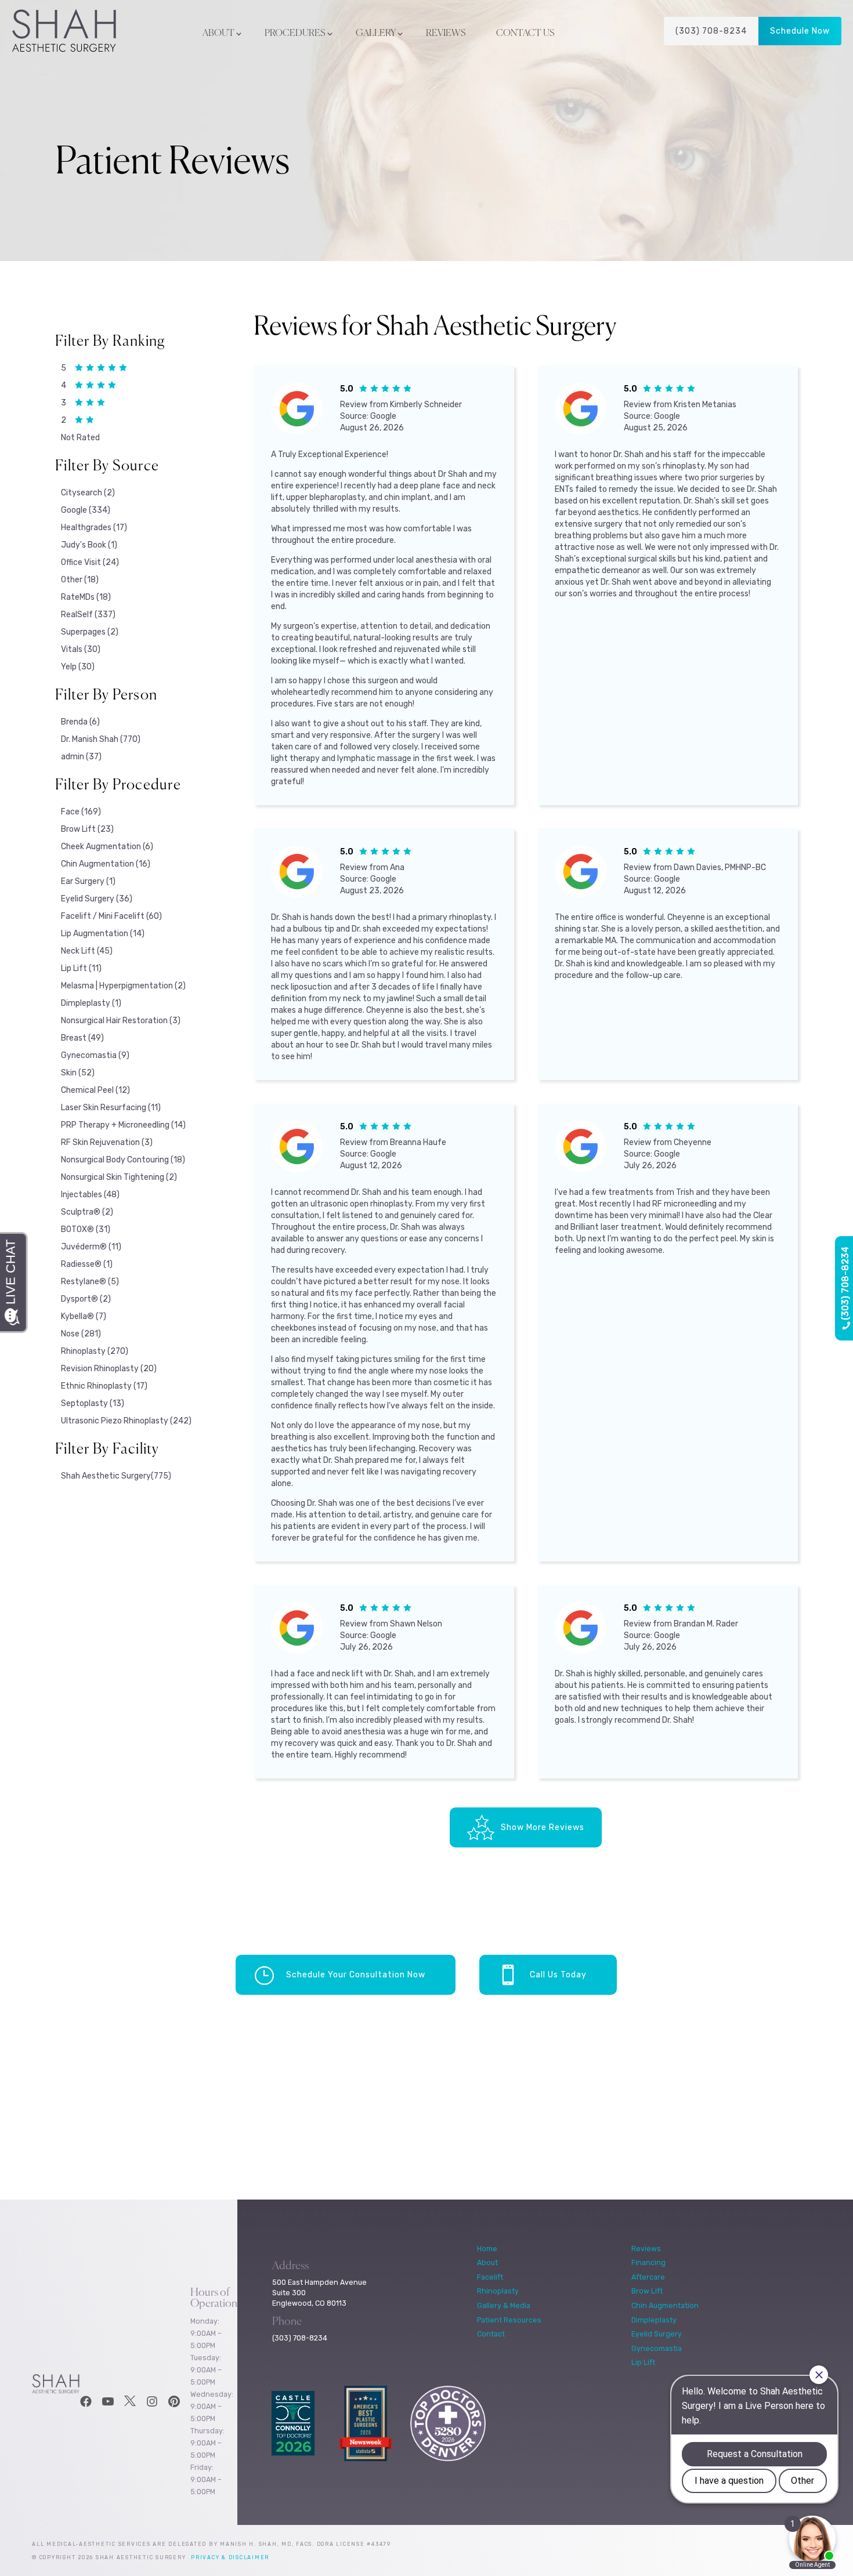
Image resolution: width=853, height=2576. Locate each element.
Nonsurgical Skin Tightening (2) (119, 1177)
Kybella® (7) (84, 1316)
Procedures (295, 34)
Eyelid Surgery (657, 2334)
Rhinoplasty (498, 2291)
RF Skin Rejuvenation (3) (107, 1142)
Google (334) (86, 510)
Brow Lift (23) (87, 829)
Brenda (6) (80, 722)
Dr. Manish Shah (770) (101, 739)
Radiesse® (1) (87, 1264)
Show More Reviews (543, 1827)
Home (487, 2249)
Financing (648, 2262)
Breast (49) (82, 1038)
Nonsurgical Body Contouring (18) (123, 1160)
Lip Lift (643, 2362)
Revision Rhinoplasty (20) (109, 1369)
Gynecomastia (657, 2348)
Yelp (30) (78, 667)
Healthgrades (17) (94, 528)
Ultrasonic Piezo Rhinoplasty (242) (126, 1421)
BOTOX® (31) (86, 1229)
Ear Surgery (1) (88, 881)
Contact (491, 2334)
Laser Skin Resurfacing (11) (111, 1108)
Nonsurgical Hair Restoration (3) (121, 1021)
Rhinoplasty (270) (95, 1351)
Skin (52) (78, 1073)
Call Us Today (558, 1975)
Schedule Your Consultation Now (356, 1975)
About (218, 34)
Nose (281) (81, 1334)
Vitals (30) (81, 649)
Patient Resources (509, 2320)
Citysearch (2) (88, 493)
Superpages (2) (90, 632)
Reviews (446, 34)
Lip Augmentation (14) (103, 934)
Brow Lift (647, 2291)
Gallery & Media (504, 2305)
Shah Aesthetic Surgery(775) (116, 1476)
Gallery (376, 34)
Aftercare (648, 2277)
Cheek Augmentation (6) (107, 847)
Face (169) (81, 812)
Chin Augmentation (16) (106, 864)
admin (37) (81, 757)
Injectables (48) (90, 1195)
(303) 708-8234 (711, 31)
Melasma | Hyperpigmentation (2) (123, 986)
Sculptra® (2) (87, 1212)
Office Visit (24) (90, 562)
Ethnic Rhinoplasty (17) (104, 1386)
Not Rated (80, 438)
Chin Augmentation (665, 2305)
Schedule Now (800, 31)
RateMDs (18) (86, 597)
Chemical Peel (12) (95, 1090)
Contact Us (525, 34)
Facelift (490, 2277)
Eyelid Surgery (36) (97, 899)
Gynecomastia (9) (95, 1055)
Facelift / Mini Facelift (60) (111, 916)
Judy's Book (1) (89, 545)
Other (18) (80, 580)
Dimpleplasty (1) (91, 1003)
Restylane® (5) (90, 1282)
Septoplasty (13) (93, 1403)
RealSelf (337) (88, 615)
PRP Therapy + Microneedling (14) (123, 1125)
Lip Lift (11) (81, 968)
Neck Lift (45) (87, 951)
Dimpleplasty (654, 2320)
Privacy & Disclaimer (230, 2557)
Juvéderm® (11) (91, 1247)
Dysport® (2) (86, 1299)
